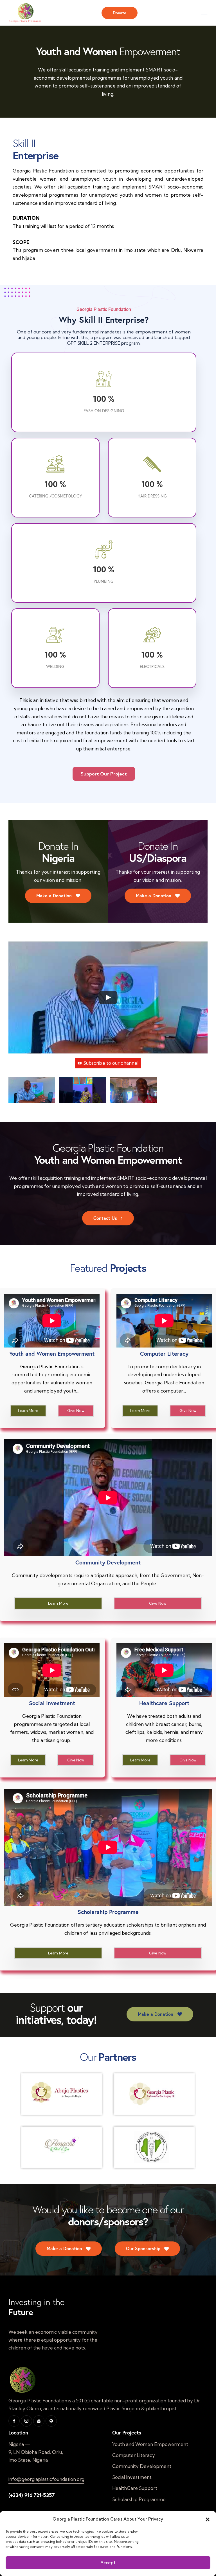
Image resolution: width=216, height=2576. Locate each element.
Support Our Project (104, 774)
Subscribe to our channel (111, 1063)
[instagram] (26, 2421)
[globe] (51, 2421)
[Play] (108, 997)
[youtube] (39, 2421)
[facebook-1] (14, 2421)
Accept (108, 2563)
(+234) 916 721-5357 (31, 2495)
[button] (208, 2519)
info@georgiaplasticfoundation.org (46, 2479)
